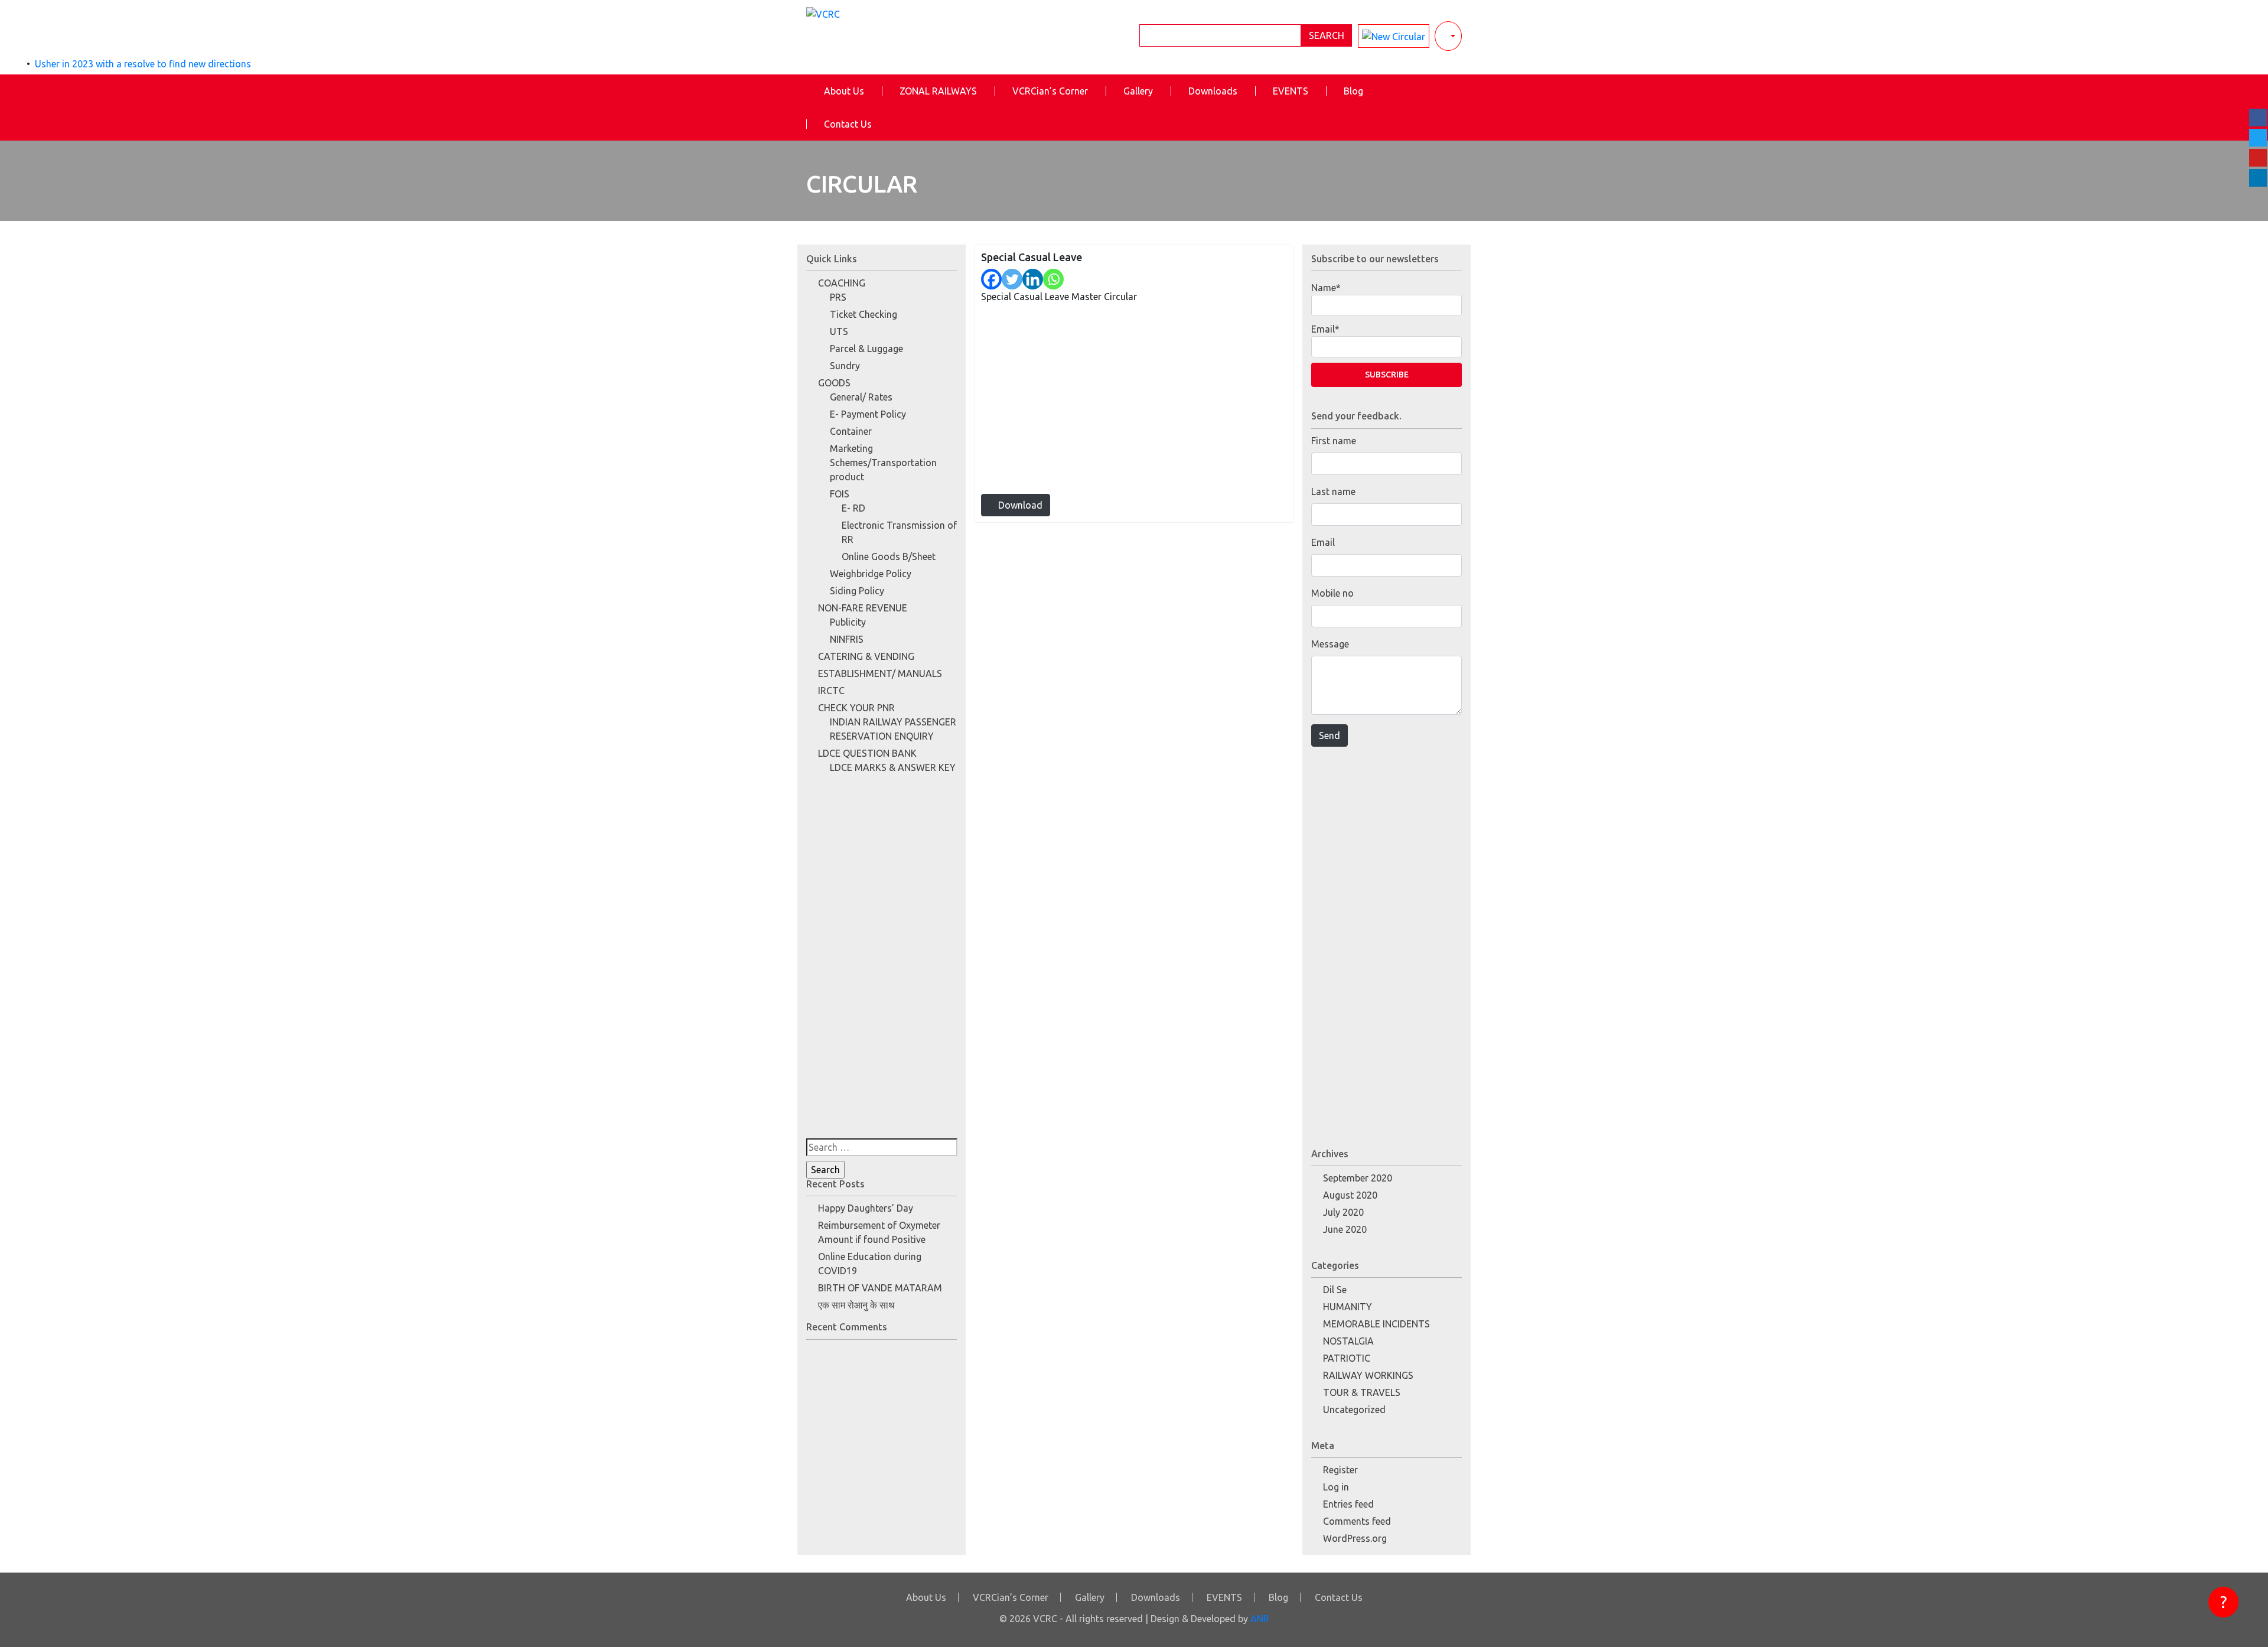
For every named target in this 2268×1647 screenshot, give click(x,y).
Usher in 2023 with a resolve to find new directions (143, 64)
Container (851, 431)
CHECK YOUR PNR (856, 708)
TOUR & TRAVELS (1362, 1392)
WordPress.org (1355, 1538)
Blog (1353, 91)
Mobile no (1332, 593)
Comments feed (1357, 1521)
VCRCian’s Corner (1050, 91)
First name (1334, 441)
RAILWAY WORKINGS (1368, 1375)
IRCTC (831, 691)
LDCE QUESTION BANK (867, 753)
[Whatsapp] (1053, 279)
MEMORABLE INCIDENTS (1376, 1324)
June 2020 (1345, 1229)
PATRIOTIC (1347, 1358)
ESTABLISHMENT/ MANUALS (880, 673)
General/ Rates (861, 397)
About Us (844, 91)
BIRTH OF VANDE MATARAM (880, 1288)
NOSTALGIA (1348, 1341)
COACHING (842, 283)
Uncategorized (1354, 1410)
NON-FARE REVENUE (863, 608)
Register (1340, 1470)
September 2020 (1358, 1178)
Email (1323, 542)
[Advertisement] (882, 961)
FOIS (840, 494)
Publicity (848, 622)
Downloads (1213, 91)
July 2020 (1343, 1212)
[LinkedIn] (2258, 178)
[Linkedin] (1033, 279)
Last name (1333, 492)
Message (1330, 644)
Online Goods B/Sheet (889, 556)
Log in (1336, 1487)
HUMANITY (1348, 1307)
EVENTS (1291, 91)
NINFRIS (847, 639)
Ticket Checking (863, 314)
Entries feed (1348, 1504)
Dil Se (1335, 1290)
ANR (1260, 1619)
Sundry (845, 366)
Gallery (1138, 91)
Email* (1325, 329)
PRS (838, 297)
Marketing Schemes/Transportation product (883, 463)
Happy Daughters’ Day (866, 1208)
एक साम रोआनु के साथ (856, 1305)
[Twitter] (1012, 279)
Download (1019, 505)
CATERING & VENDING (866, 656)
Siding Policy (857, 591)
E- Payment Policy (868, 414)
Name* (1326, 288)
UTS (839, 331)
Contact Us (848, 124)
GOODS (834, 383)
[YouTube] (2258, 158)
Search (1327, 35)
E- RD (853, 508)
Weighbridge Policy (871, 574)
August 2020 (1350, 1195)
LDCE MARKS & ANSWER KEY (893, 767)
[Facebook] (991, 279)
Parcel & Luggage (866, 349)
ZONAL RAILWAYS (938, 91)
